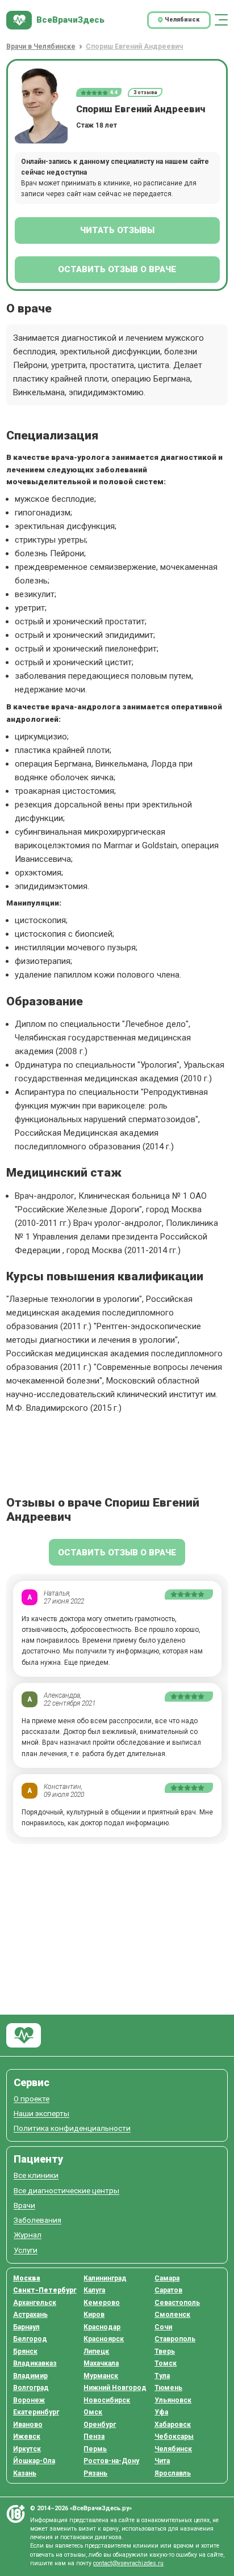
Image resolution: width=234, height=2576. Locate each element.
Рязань (95, 2473)
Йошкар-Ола (34, 2461)
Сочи (163, 2327)
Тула (162, 2376)
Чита (162, 2461)
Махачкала (101, 2363)
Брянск (25, 2351)
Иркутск (27, 2449)
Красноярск (104, 2339)
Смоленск (172, 2315)
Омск (93, 2412)
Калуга (94, 2290)
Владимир (30, 2376)
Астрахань (30, 2315)
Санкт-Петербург (45, 2290)
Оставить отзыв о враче (117, 269)
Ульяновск (173, 2400)
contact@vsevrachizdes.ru (128, 2563)
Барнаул (26, 2327)
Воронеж (29, 2400)
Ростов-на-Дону (111, 2461)
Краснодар (102, 2327)
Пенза (94, 2437)
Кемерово (102, 2303)
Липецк (96, 2351)
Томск (166, 2363)
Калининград (105, 2278)
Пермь (95, 2449)
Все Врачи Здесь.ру (24, 2035)
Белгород (30, 2339)
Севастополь (177, 2303)
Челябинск (173, 2449)
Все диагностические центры (66, 2191)
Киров (94, 2315)
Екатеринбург (36, 2412)
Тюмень (168, 2388)
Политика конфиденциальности (72, 2128)
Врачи (24, 2205)
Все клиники (36, 2175)
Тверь (165, 2351)
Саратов (168, 2290)
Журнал (28, 2235)
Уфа (161, 2412)
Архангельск (35, 2303)
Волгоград (31, 2388)
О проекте (32, 2099)
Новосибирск (107, 2400)
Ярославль (173, 2473)
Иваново (28, 2425)
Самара (167, 2278)
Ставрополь (175, 2339)
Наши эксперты (41, 2114)
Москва (27, 2278)
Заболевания (37, 2220)
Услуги (26, 2250)
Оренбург (100, 2425)
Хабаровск (173, 2425)
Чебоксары (174, 2437)
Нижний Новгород (115, 2388)
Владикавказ (35, 2363)
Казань (25, 2473)
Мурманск (101, 2376)
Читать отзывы (117, 230)
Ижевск (27, 2437)
